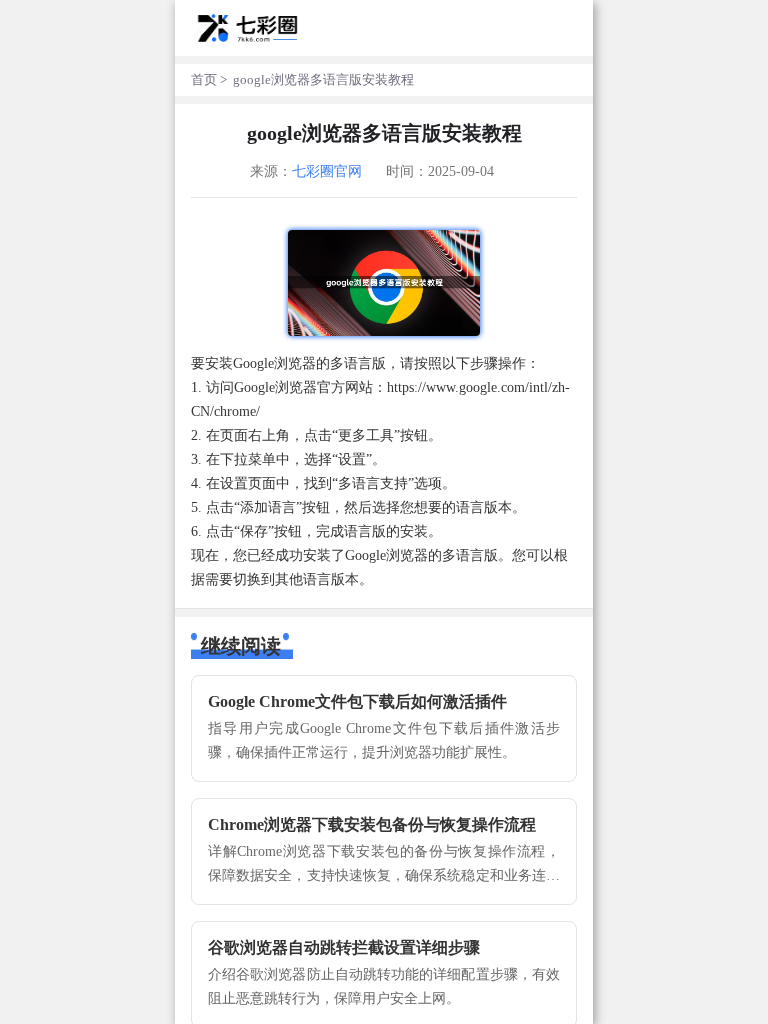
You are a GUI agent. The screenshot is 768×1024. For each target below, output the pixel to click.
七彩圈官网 (327, 171)
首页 (204, 80)
